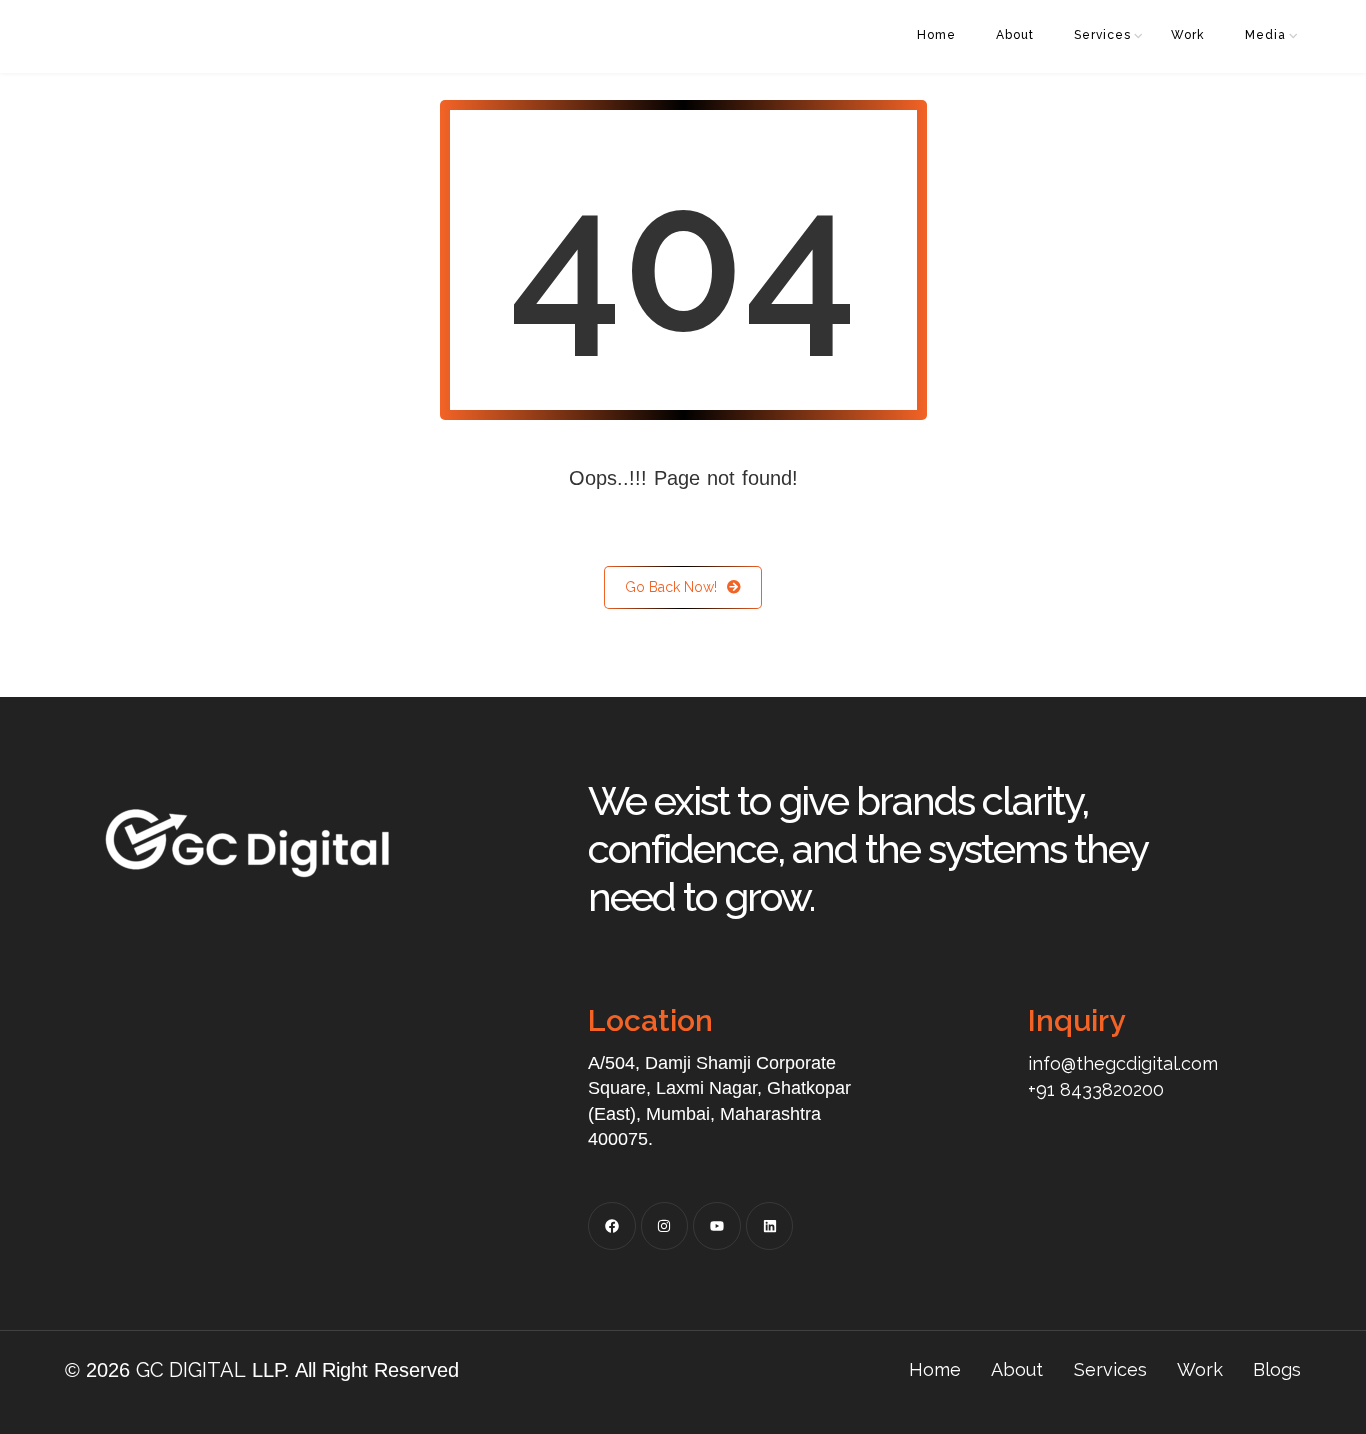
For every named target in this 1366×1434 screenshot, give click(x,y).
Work (1188, 35)
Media (1265, 35)
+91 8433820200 (1096, 1089)
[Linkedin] (770, 1226)
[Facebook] (612, 1226)
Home (936, 35)
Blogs (1277, 1369)
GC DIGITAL (191, 1370)
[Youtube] (717, 1226)
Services (1102, 35)
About (1015, 35)
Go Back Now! (671, 587)
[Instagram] (665, 1226)
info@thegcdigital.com (1123, 1063)
